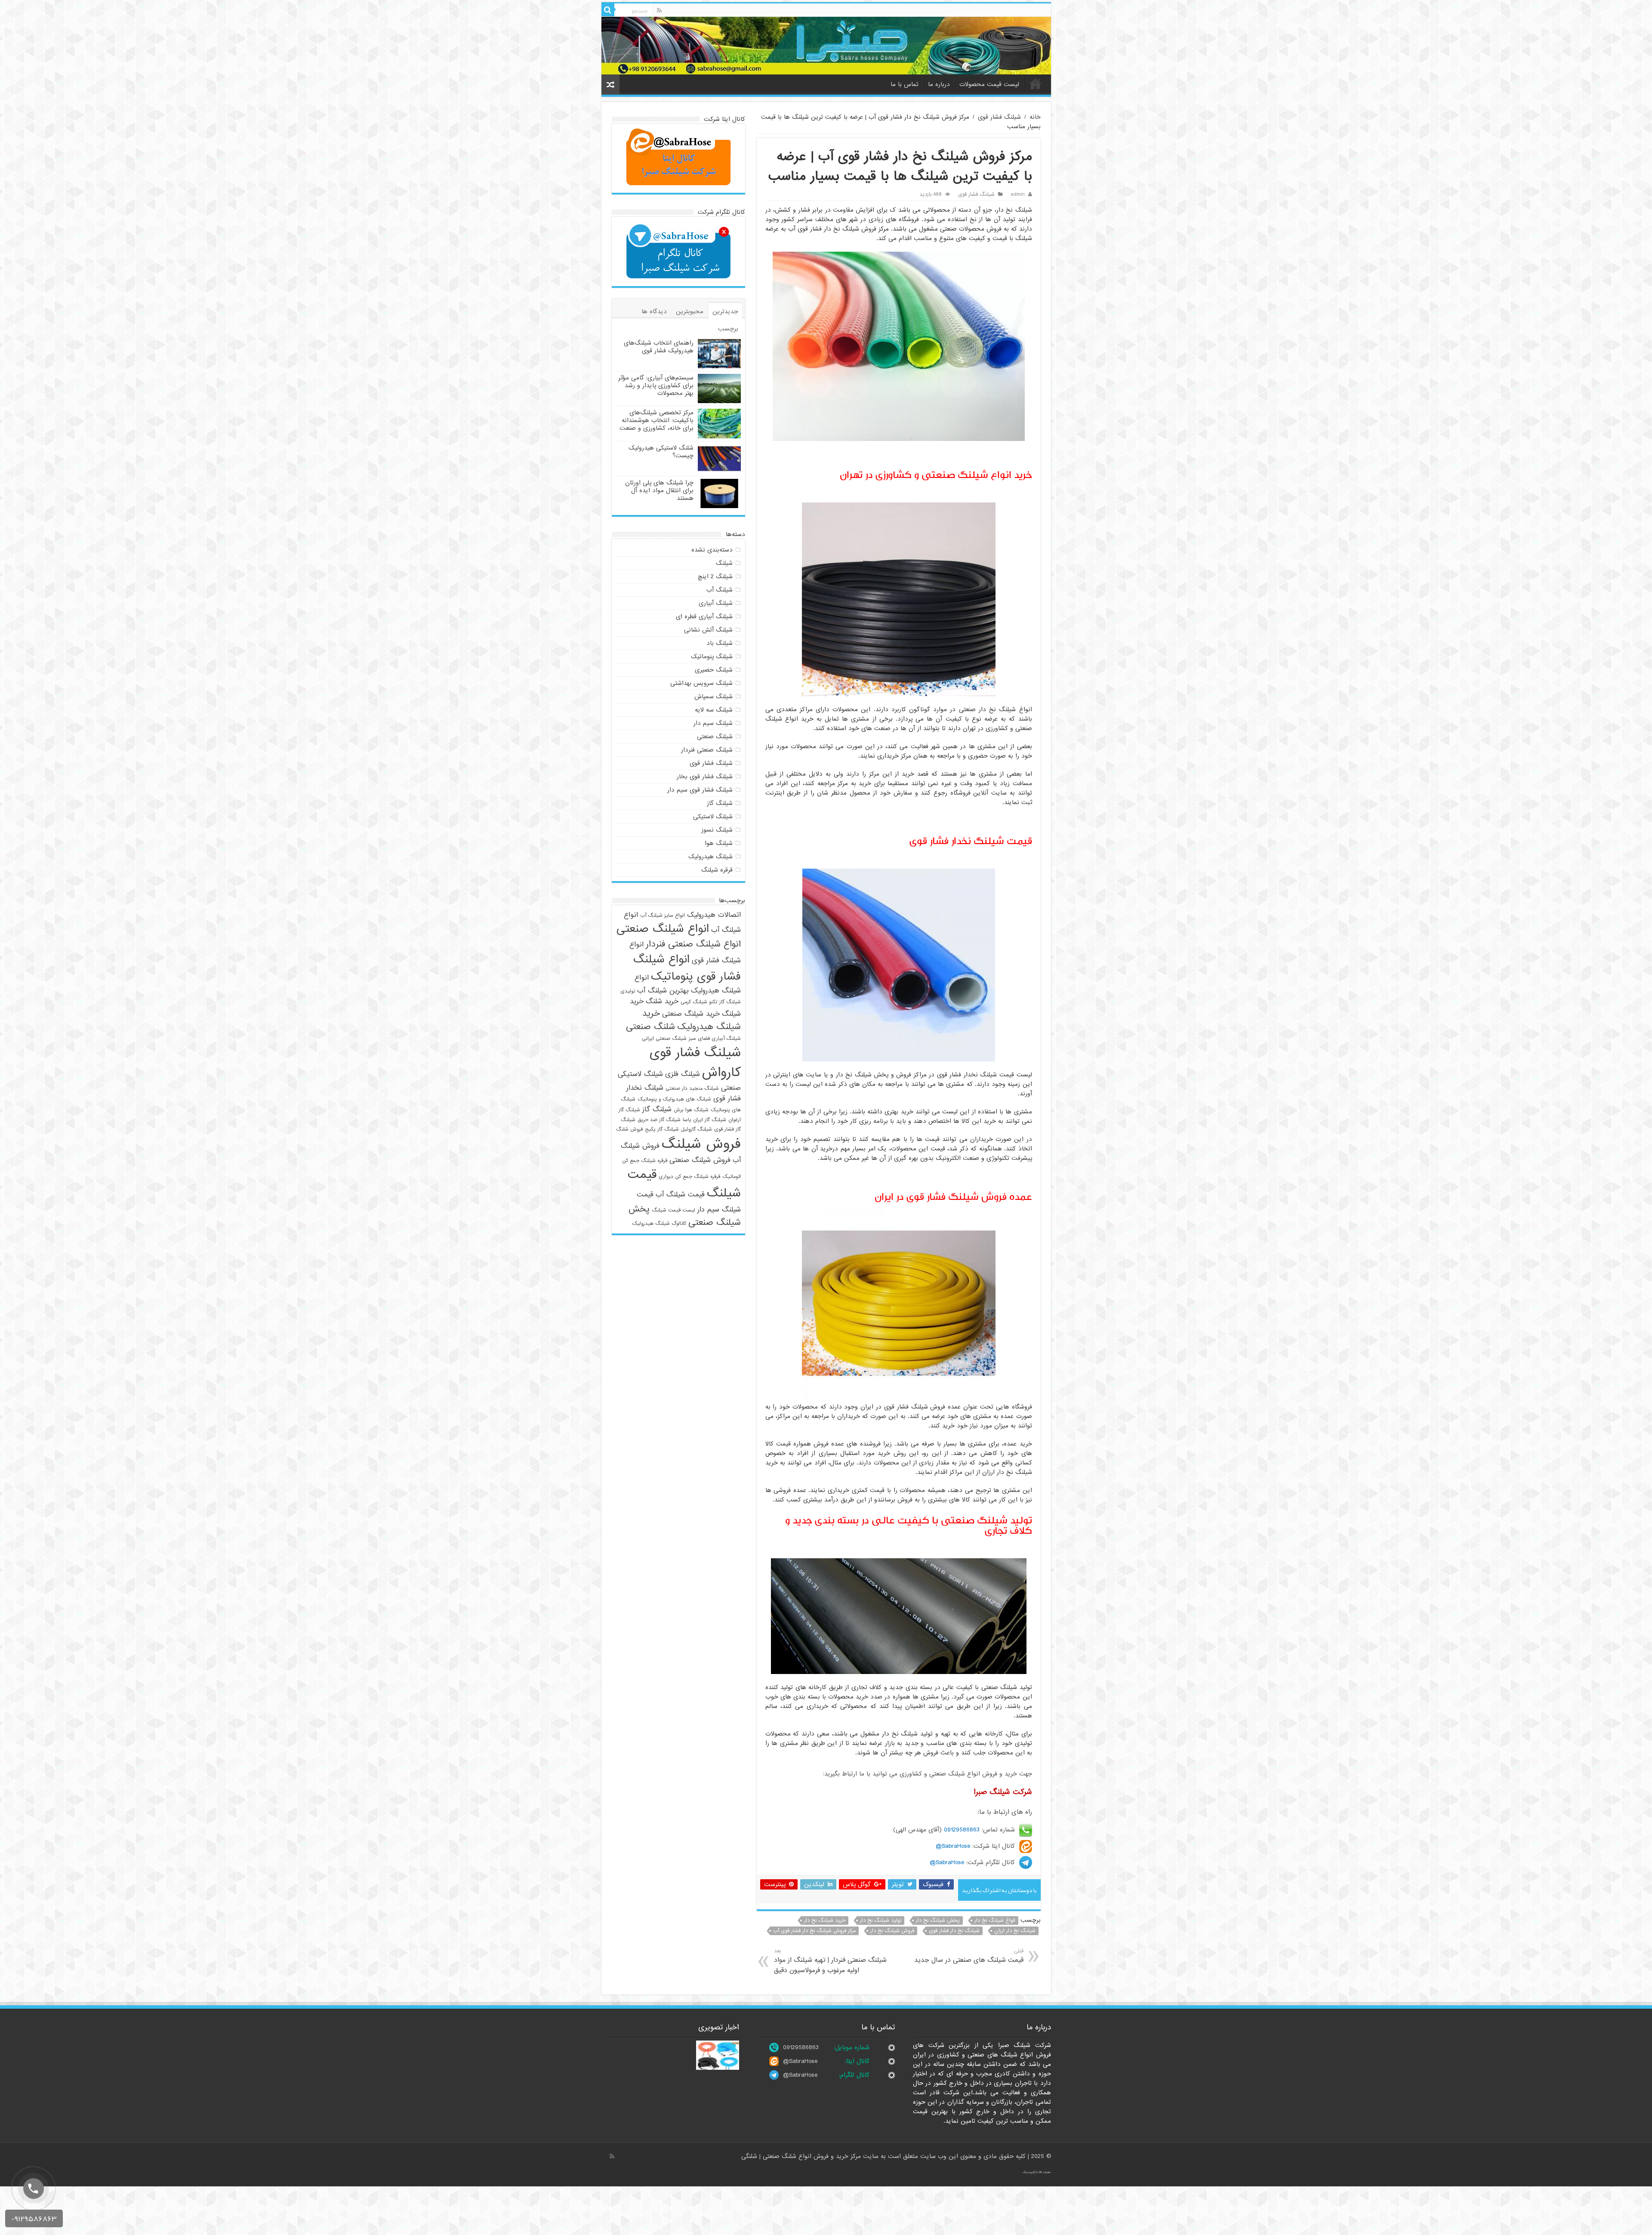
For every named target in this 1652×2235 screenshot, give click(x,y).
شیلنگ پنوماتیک (712, 657)
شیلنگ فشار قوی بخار (705, 777)
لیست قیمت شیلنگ (673, 1210)
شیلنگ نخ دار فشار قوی (954, 1931)
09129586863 (962, 1830)
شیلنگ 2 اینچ (715, 576)
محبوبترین (690, 311)
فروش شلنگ (629, 1129)
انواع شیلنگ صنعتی (663, 929)
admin (1018, 194)
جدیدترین (725, 311)
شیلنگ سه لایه (714, 710)
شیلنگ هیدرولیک (710, 857)
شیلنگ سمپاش (714, 697)
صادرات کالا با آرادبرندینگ (1037, 2172)
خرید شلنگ (662, 1001)
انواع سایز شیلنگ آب (663, 916)
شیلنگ (724, 563)
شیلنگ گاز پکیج (662, 1129)
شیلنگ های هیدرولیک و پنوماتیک (674, 1099)
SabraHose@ (953, 1846)
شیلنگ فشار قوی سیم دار (700, 790)
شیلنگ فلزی (683, 1074)
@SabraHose (800, 2061)
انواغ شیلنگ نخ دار (995, 1921)
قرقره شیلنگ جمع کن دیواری (689, 1177)
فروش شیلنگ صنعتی (700, 1160)
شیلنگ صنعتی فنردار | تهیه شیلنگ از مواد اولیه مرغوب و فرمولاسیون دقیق (830, 1961)
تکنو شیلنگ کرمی (699, 1002)
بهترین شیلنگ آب (663, 991)
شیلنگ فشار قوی (999, 117)
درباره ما (939, 84)
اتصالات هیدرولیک (714, 915)
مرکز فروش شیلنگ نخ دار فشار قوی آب (814, 1931)
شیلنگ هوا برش (691, 1110)
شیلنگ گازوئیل (697, 1129)
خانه (1036, 83)
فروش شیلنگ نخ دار (892, 1931)
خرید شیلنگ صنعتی (691, 1014)
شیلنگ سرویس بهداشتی (701, 683)
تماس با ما (905, 84)
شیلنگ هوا (719, 843)
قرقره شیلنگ (717, 870)
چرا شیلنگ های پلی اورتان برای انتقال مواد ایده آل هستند (659, 490)
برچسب (728, 329)
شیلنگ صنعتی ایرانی (664, 1039)
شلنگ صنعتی (650, 1027)
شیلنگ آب (720, 590)
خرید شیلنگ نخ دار (825, 1921)
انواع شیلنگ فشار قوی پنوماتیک (687, 968)
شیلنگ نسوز (717, 830)
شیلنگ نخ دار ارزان (1015, 1931)
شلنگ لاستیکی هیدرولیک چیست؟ (661, 452)
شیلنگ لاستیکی (713, 817)
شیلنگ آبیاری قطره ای (704, 617)
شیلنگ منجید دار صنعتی (692, 1088)
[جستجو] (608, 10)
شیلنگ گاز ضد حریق (659, 1120)
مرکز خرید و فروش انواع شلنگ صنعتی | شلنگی (802, 2156)
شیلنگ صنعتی (715, 737)
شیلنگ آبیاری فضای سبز (715, 1039)
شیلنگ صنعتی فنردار (707, 750)
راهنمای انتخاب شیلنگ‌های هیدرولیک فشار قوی (659, 347)
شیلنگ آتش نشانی (708, 630)
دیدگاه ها (654, 311)
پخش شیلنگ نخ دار (938, 1921)
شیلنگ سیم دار (713, 723)
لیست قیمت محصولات (989, 84)
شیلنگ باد (720, 643)
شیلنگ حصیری (714, 670)
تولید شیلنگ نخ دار (881, 1921)
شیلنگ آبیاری (716, 603)
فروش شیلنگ (701, 1144)
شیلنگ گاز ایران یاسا (704, 1120)
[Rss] (659, 10)
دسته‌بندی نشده (712, 550)
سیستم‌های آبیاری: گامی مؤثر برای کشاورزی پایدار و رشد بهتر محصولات (656, 385)
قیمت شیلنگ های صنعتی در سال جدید (969, 1956)
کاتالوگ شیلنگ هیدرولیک (659, 1224)
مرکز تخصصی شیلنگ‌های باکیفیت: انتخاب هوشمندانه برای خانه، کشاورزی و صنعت (656, 420)
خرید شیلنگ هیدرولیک (692, 1020)
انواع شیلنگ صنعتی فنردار (693, 944)
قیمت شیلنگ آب (680, 1195)
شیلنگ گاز (720, 803)
